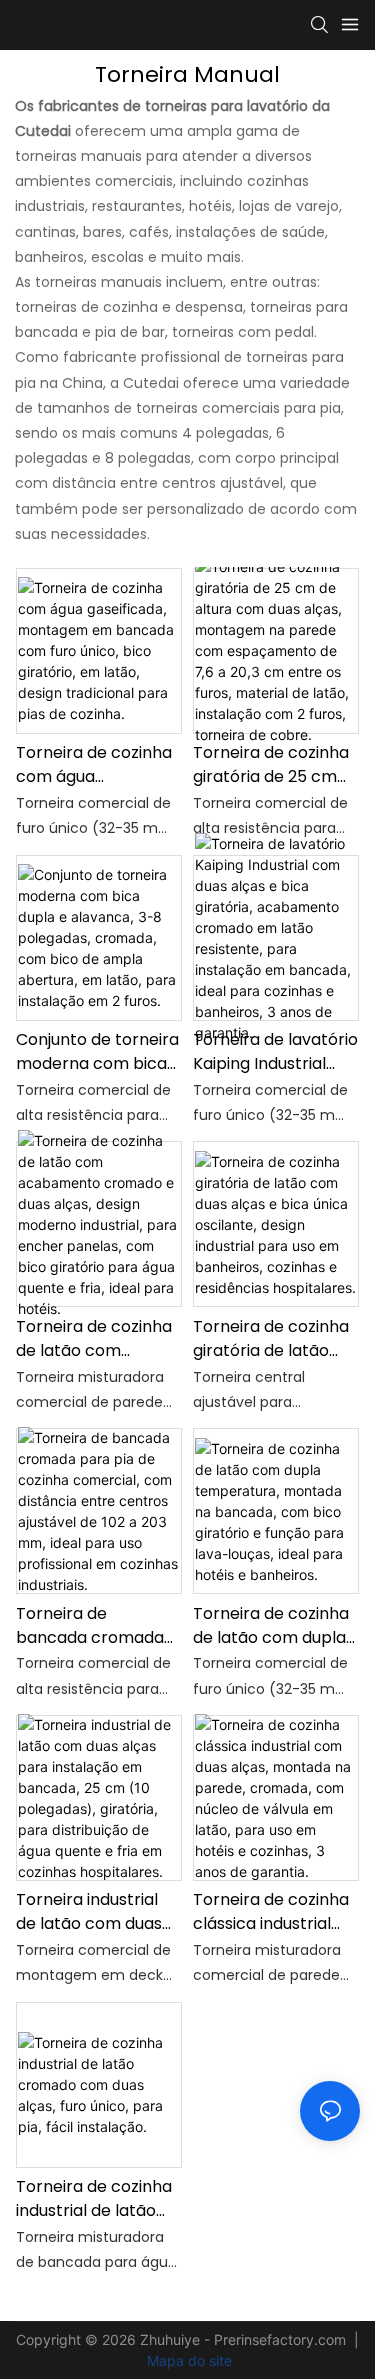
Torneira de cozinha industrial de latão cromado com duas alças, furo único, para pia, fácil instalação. (94, 2199)
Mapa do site (187, 2360)
